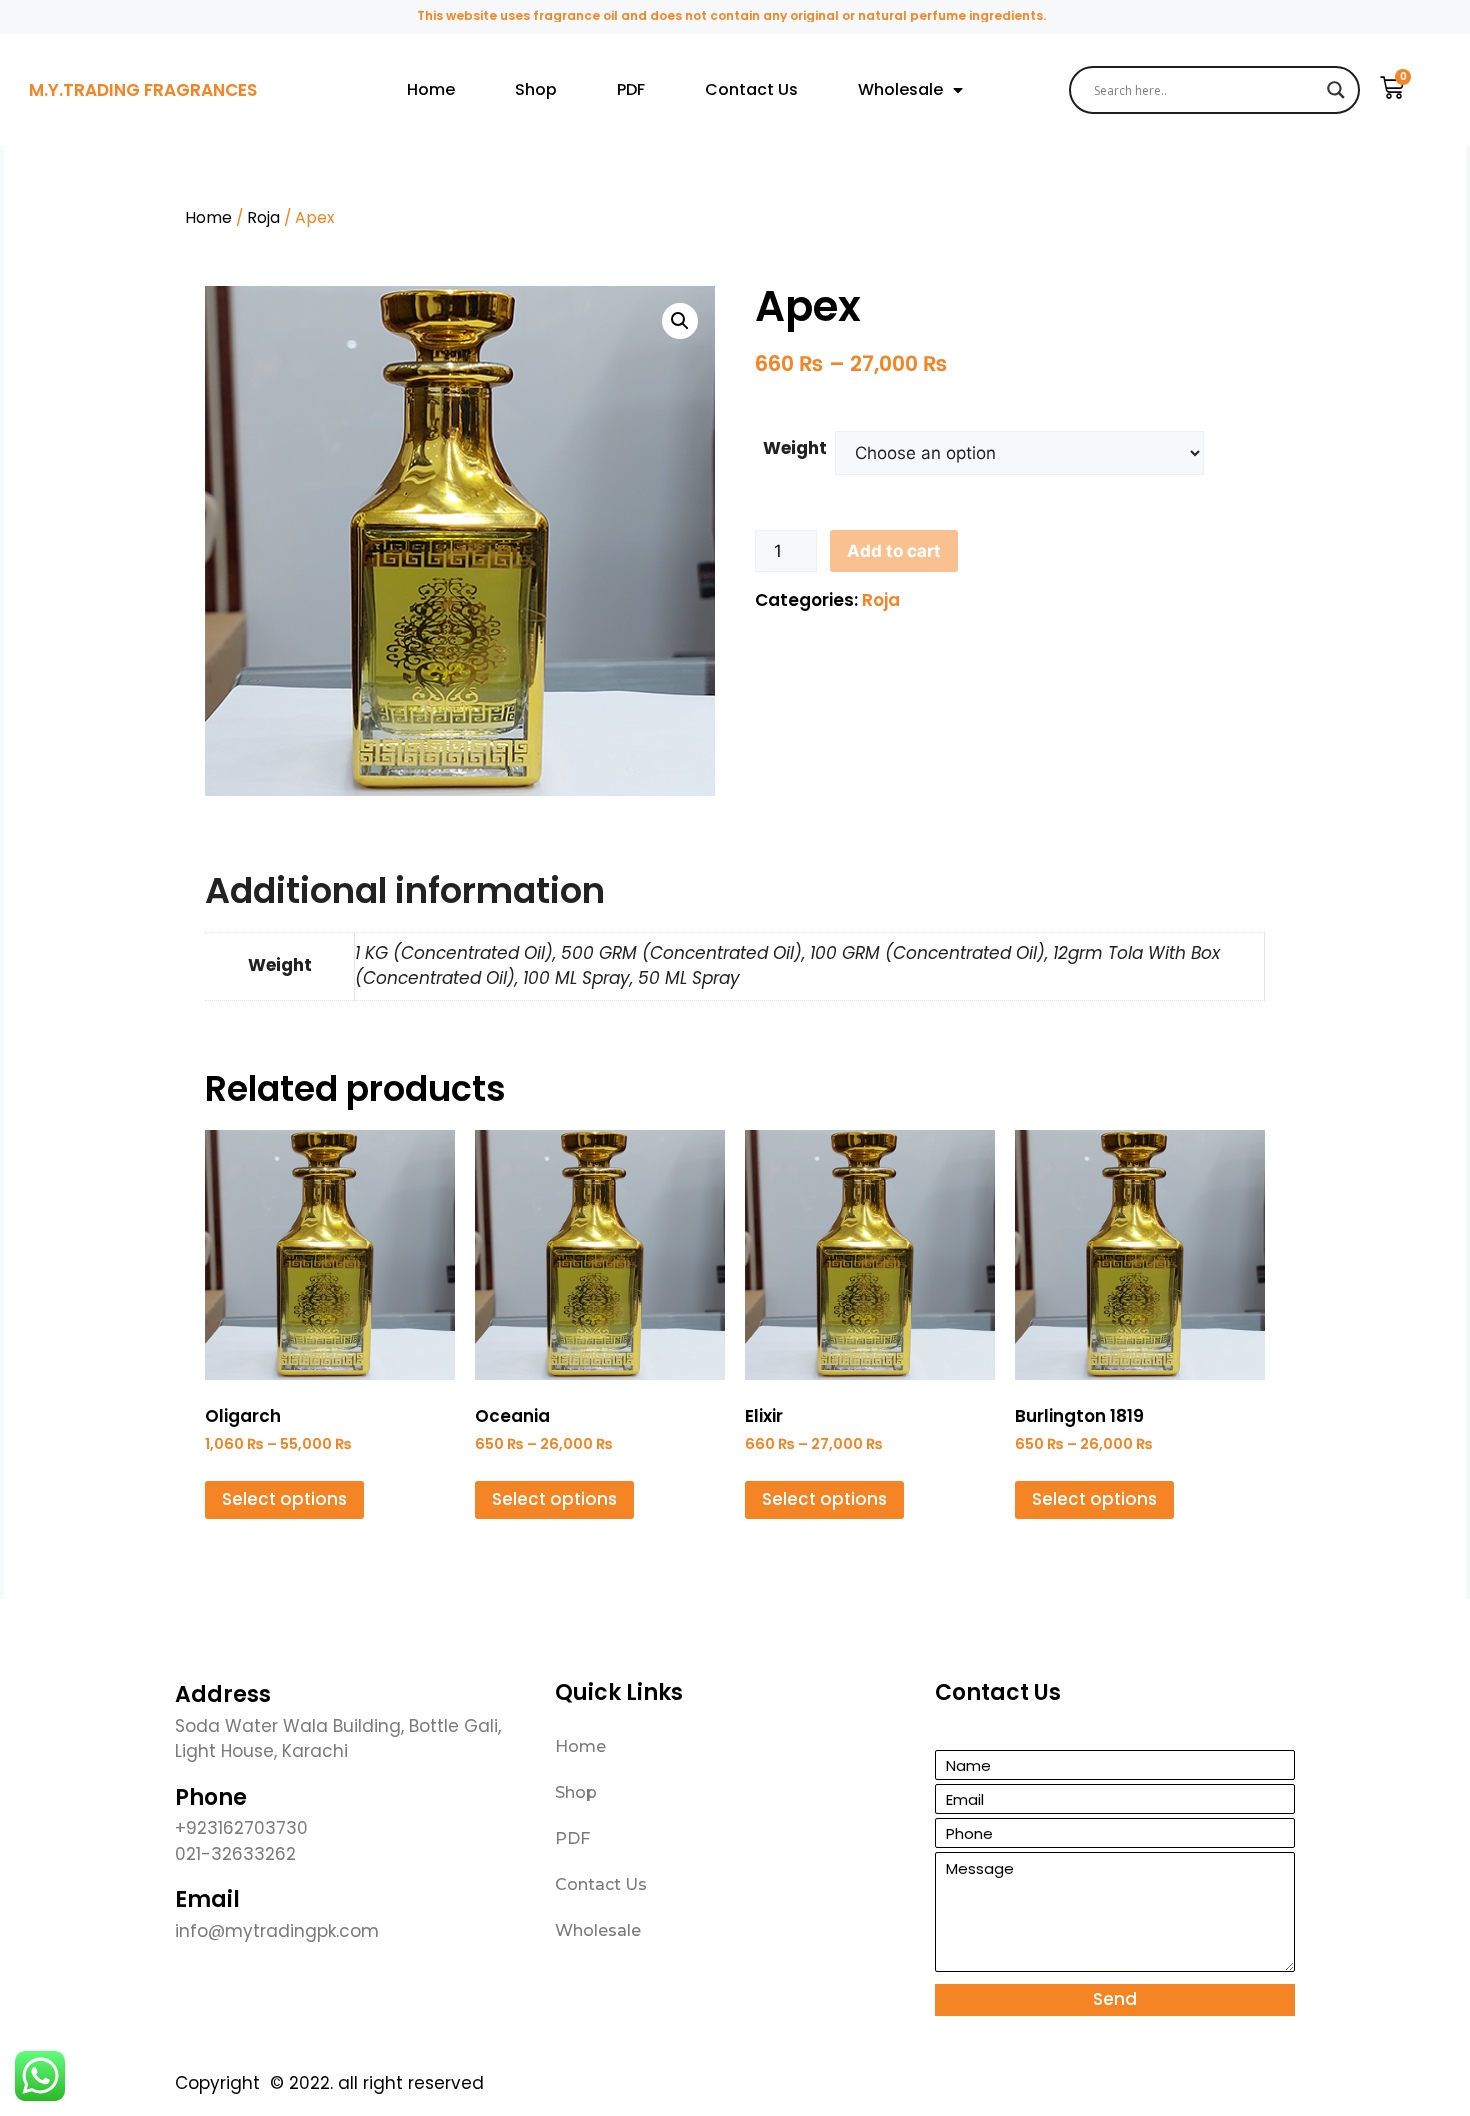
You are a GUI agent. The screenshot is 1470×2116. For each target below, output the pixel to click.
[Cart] (1392, 88)
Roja (263, 217)
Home (431, 89)
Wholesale (900, 89)
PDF (631, 89)
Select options (284, 1499)
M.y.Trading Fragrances (143, 90)
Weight (795, 448)
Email (207, 1899)
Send (1115, 1999)
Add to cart (894, 551)
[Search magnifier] (1336, 90)
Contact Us (751, 89)
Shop (536, 89)
